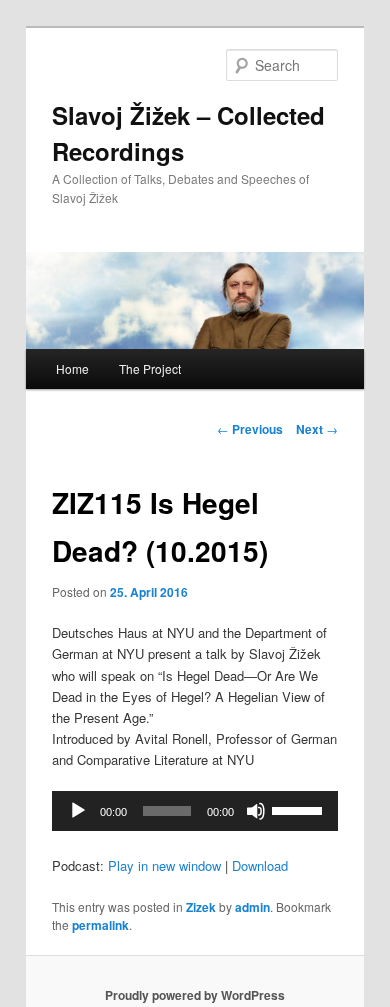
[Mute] (256, 811)
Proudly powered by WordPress (195, 995)
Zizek (201, 907)
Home (72, 368)
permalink (100, 925)
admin (252, 907)
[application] (195, 811)
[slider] (300, 809)
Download (260, 865)
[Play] (78, 811)
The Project (150, 368)
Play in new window (164, 865)
